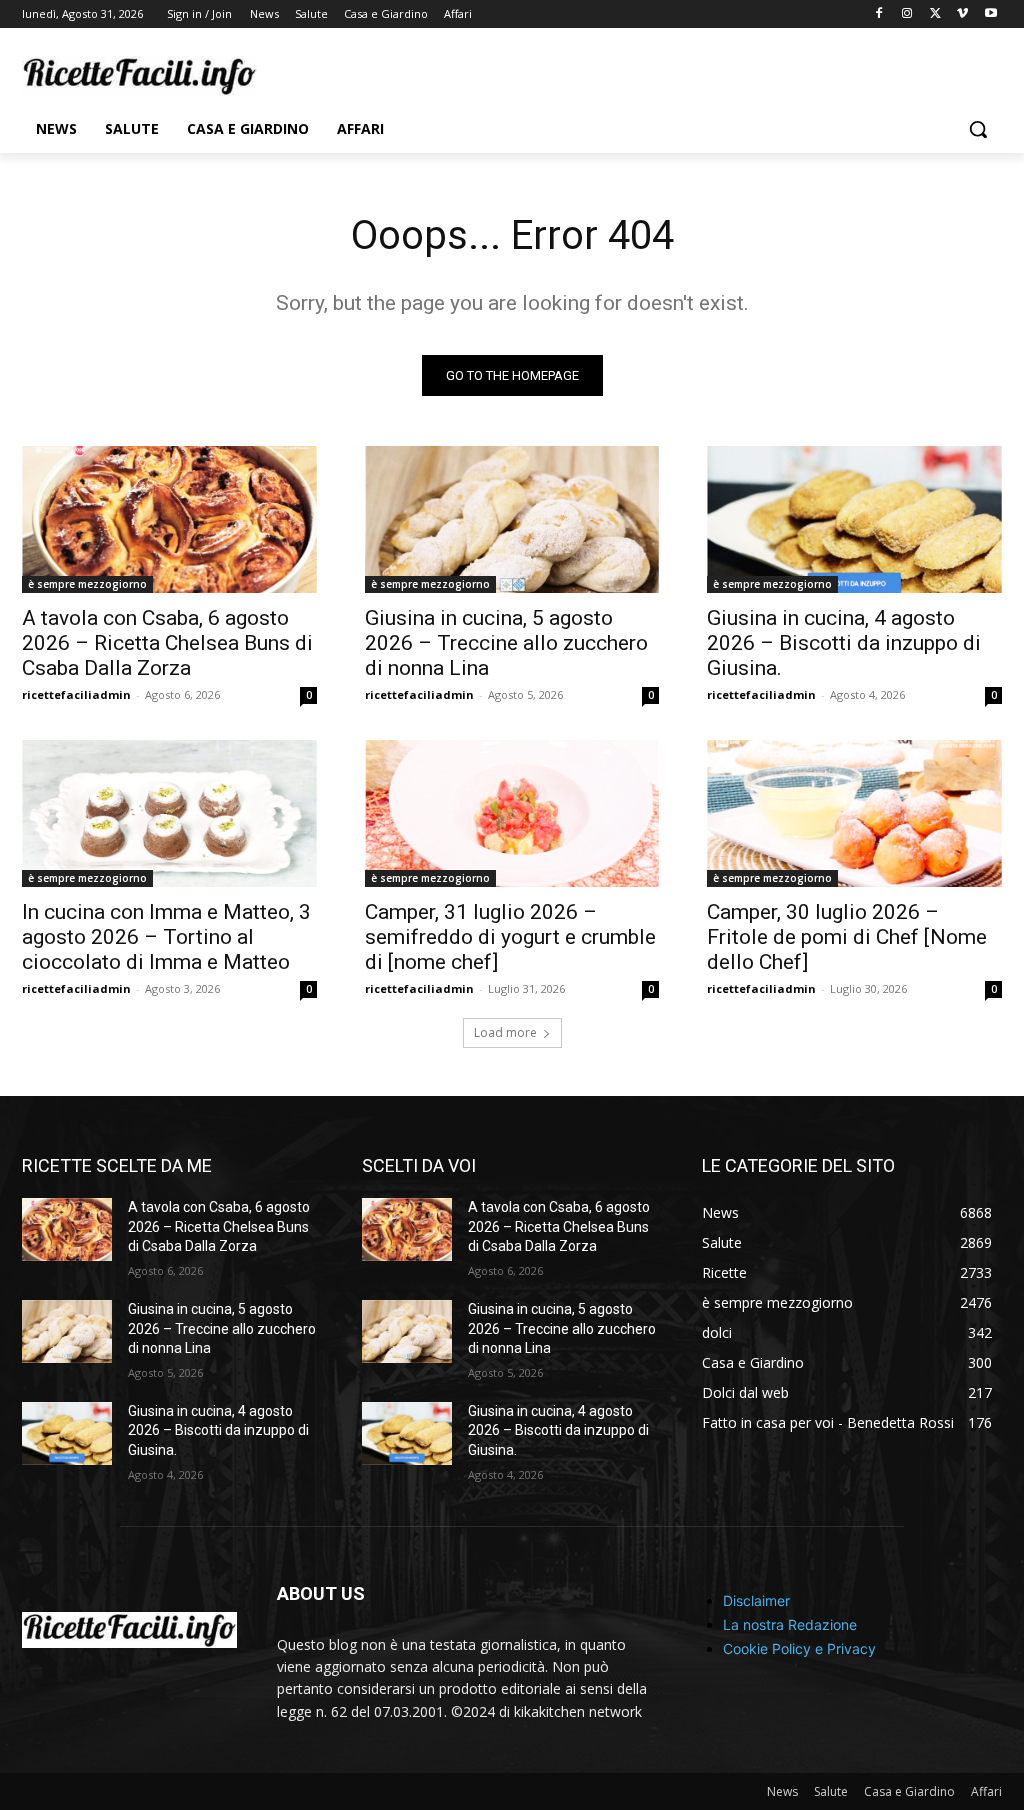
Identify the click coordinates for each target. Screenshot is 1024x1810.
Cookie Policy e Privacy (799, 1648)
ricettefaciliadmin (76, 694)
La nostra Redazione (790, 1624)
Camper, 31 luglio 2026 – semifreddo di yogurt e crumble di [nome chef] (510, 937)
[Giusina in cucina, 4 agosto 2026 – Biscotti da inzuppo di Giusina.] (854, 519)
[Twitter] (935, 14)
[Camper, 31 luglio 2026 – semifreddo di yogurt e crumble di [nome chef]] (512, 813)
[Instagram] (907, 14)
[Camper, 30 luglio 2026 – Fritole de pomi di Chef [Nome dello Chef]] (854, 813)
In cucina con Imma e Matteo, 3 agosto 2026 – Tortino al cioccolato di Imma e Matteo (166, 937)
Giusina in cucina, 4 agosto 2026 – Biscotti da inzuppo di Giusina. (844, 643)
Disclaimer (756, 1600)
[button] (978, 129)
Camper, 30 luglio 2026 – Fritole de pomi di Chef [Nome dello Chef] (847, 937)
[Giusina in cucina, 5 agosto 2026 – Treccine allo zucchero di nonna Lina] (512, 519)
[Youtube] (990, 14)
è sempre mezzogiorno (87, 584)
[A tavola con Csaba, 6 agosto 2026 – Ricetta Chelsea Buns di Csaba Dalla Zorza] (169, 519)
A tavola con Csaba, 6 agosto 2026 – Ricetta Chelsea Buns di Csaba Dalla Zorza (167, 643)
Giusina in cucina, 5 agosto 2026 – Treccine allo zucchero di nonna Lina (506, 643)
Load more (505, 1032)
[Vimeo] (962, 14)
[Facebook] (879, 14)
